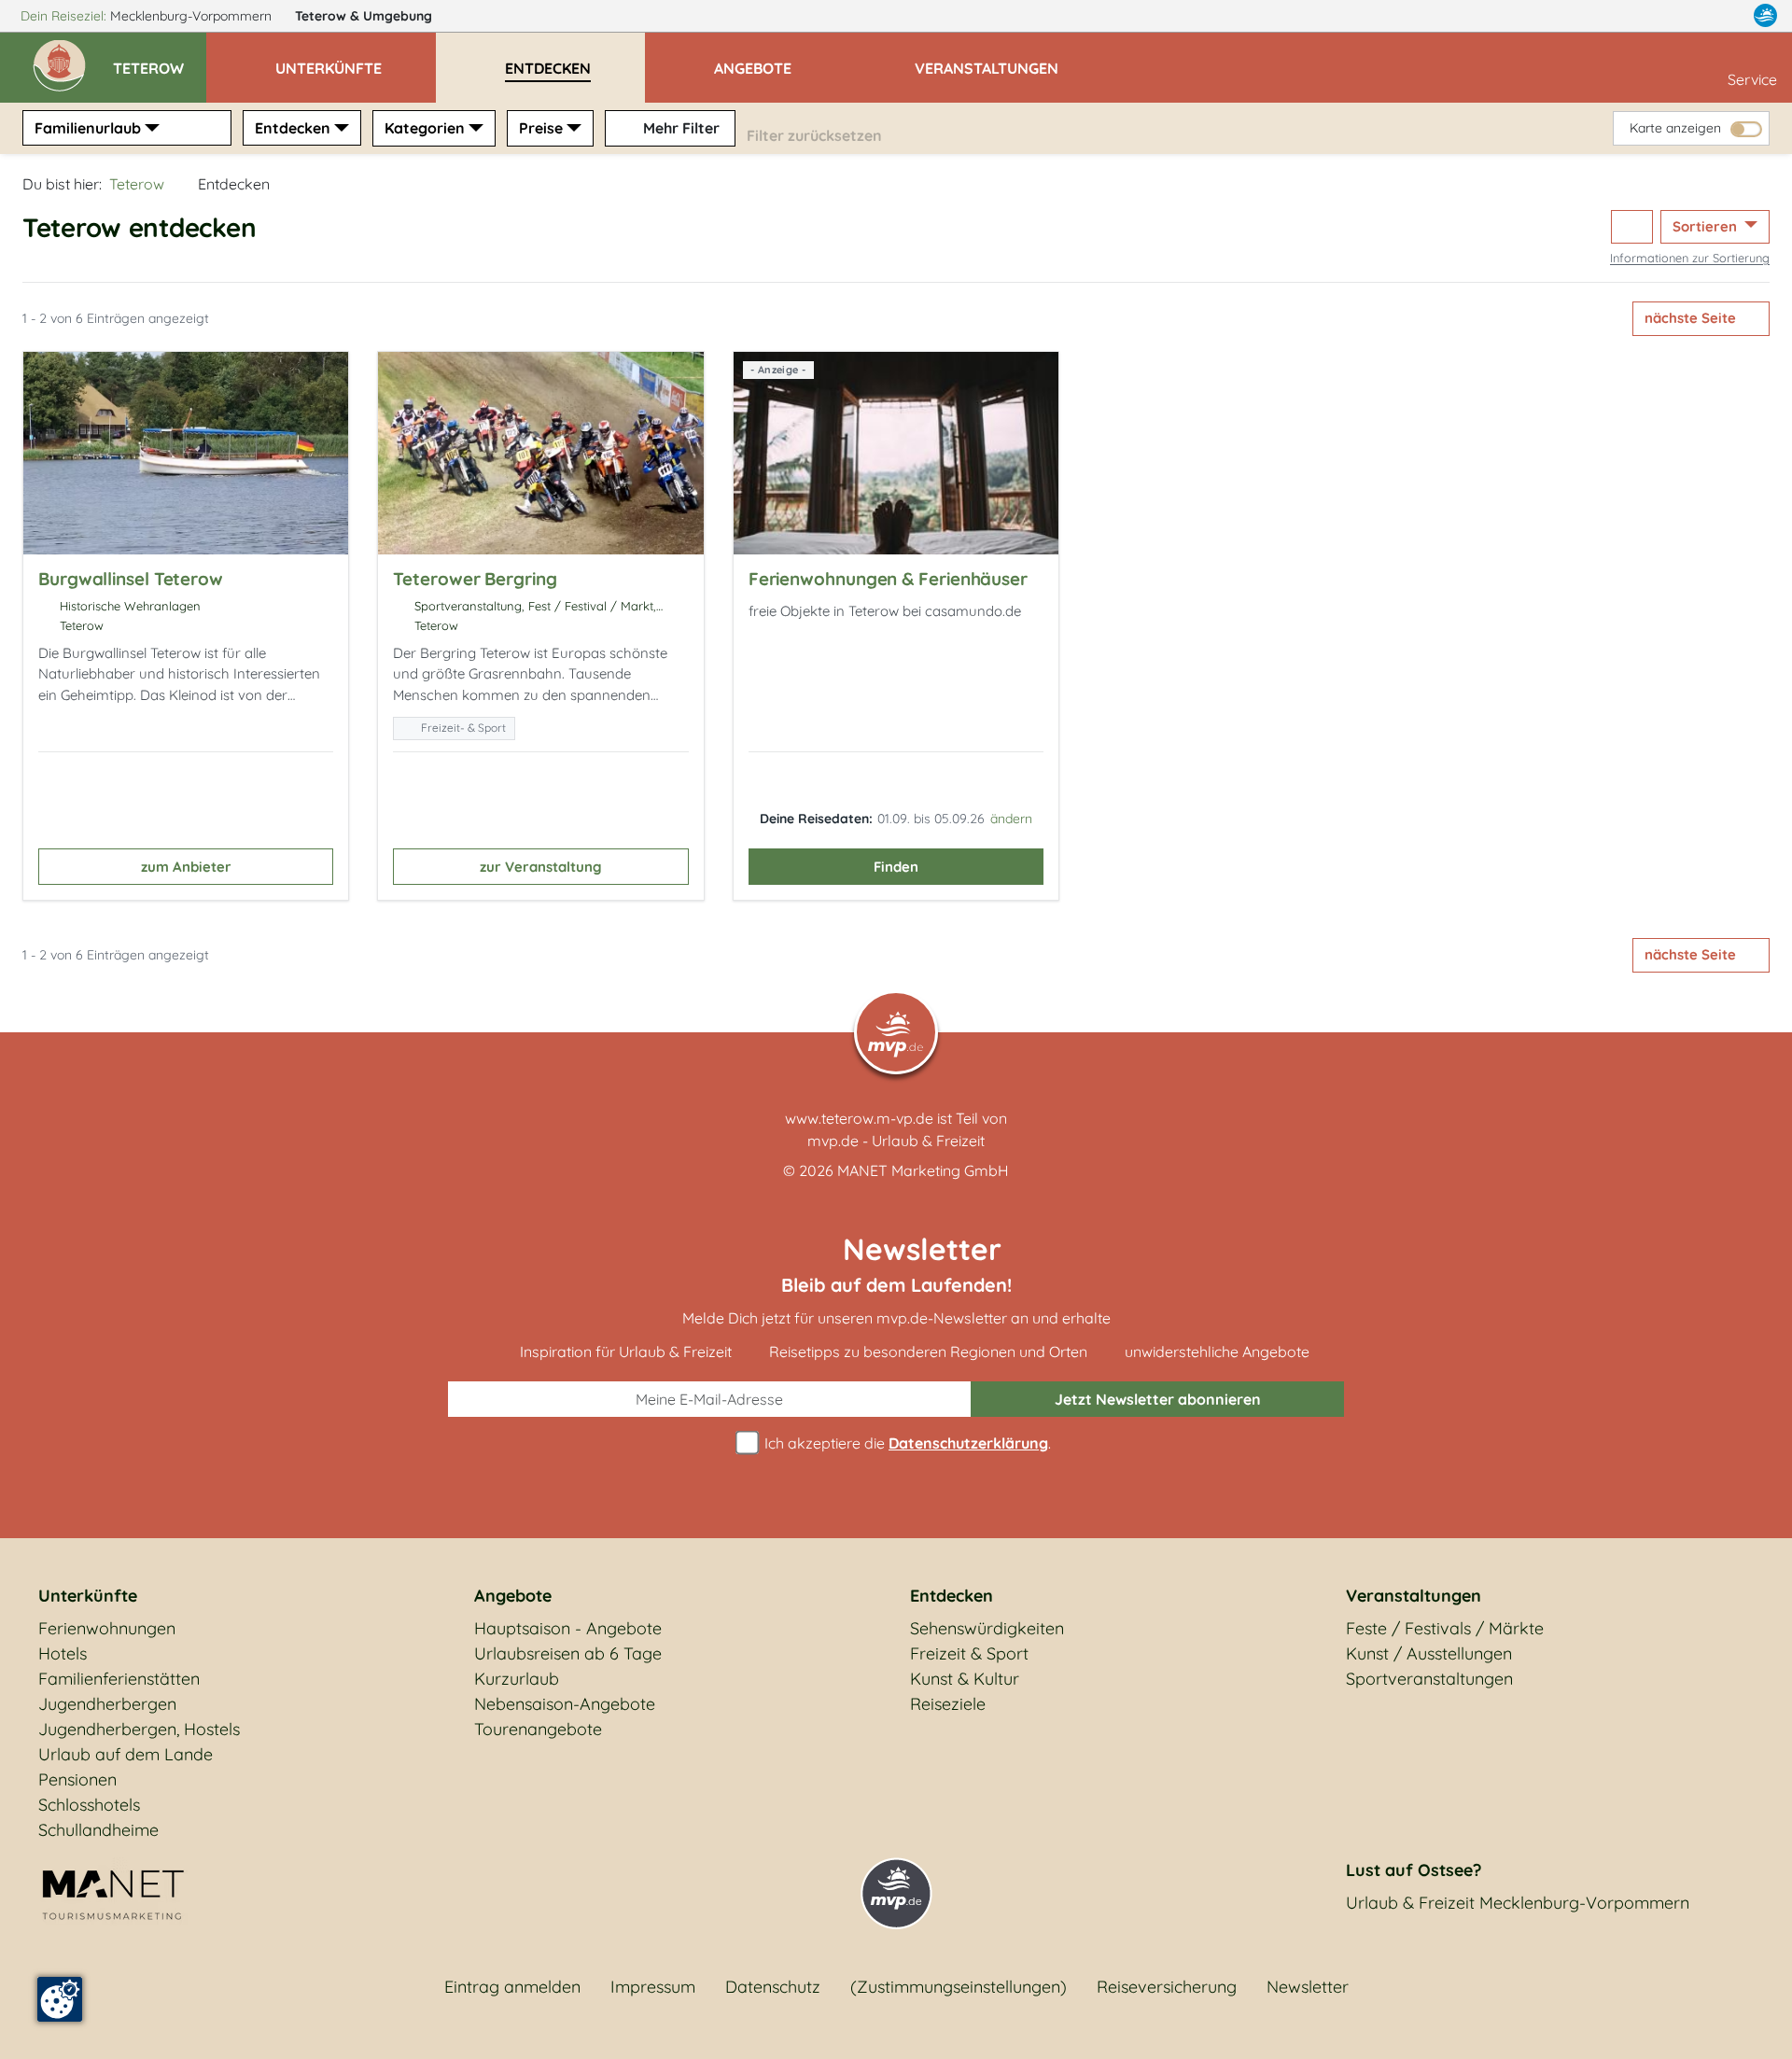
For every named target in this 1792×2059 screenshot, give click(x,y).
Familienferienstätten (119, 1679)
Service (1752, 79)
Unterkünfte (88, 1596)
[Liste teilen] (1632, 227)
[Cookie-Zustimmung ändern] (60, 1999)
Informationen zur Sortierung (1690, 258)
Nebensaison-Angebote (565, 1704)
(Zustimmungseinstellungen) (959, 1987)
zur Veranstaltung (541, 867)
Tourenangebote (538, 1729)
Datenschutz (773, 1987)
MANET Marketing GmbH (923, 1170)
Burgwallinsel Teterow (131, 579)
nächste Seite (1692, 318)
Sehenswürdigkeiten (987, 1628)
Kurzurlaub (517, 1679)
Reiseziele (948, 1704)
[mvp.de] (1765, 16)
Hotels (63, 1653)
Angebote (513, 1596)
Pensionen (77, 1779)
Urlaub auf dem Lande (126, 1754)
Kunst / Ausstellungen (1429, 1653)
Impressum (653, 1987)
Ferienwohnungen (107, 1628)
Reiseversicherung (1167, 1987)
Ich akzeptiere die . (906, 1443)
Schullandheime (98, 1830)
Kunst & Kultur (965, 1679)
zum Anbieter (186, 867)
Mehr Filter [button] (679, 128)
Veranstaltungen (1414, 1596)
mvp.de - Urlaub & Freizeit (896, 1141)
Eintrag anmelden (512, 1987)
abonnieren (1158, 1399)
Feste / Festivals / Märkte (1445, 1628)
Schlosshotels (89, 1805)
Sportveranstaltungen (1429, 1679)
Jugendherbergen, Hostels (139, 1729)
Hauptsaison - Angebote (568, 1628)
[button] (160, 60)
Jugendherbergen (107, 1704)
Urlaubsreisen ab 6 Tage (568, 1653)
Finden (896, 867)
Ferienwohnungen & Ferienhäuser (888, 579)
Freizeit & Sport (969, 1653)
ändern (1011, 819)
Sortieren (1707, 226)
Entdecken (293, 128)
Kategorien (425, 128)
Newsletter (1308, 1987)
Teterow (364, 16)
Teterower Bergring (475, 579)
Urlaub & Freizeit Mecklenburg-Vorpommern (1518, 1903)
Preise (541, 128)
